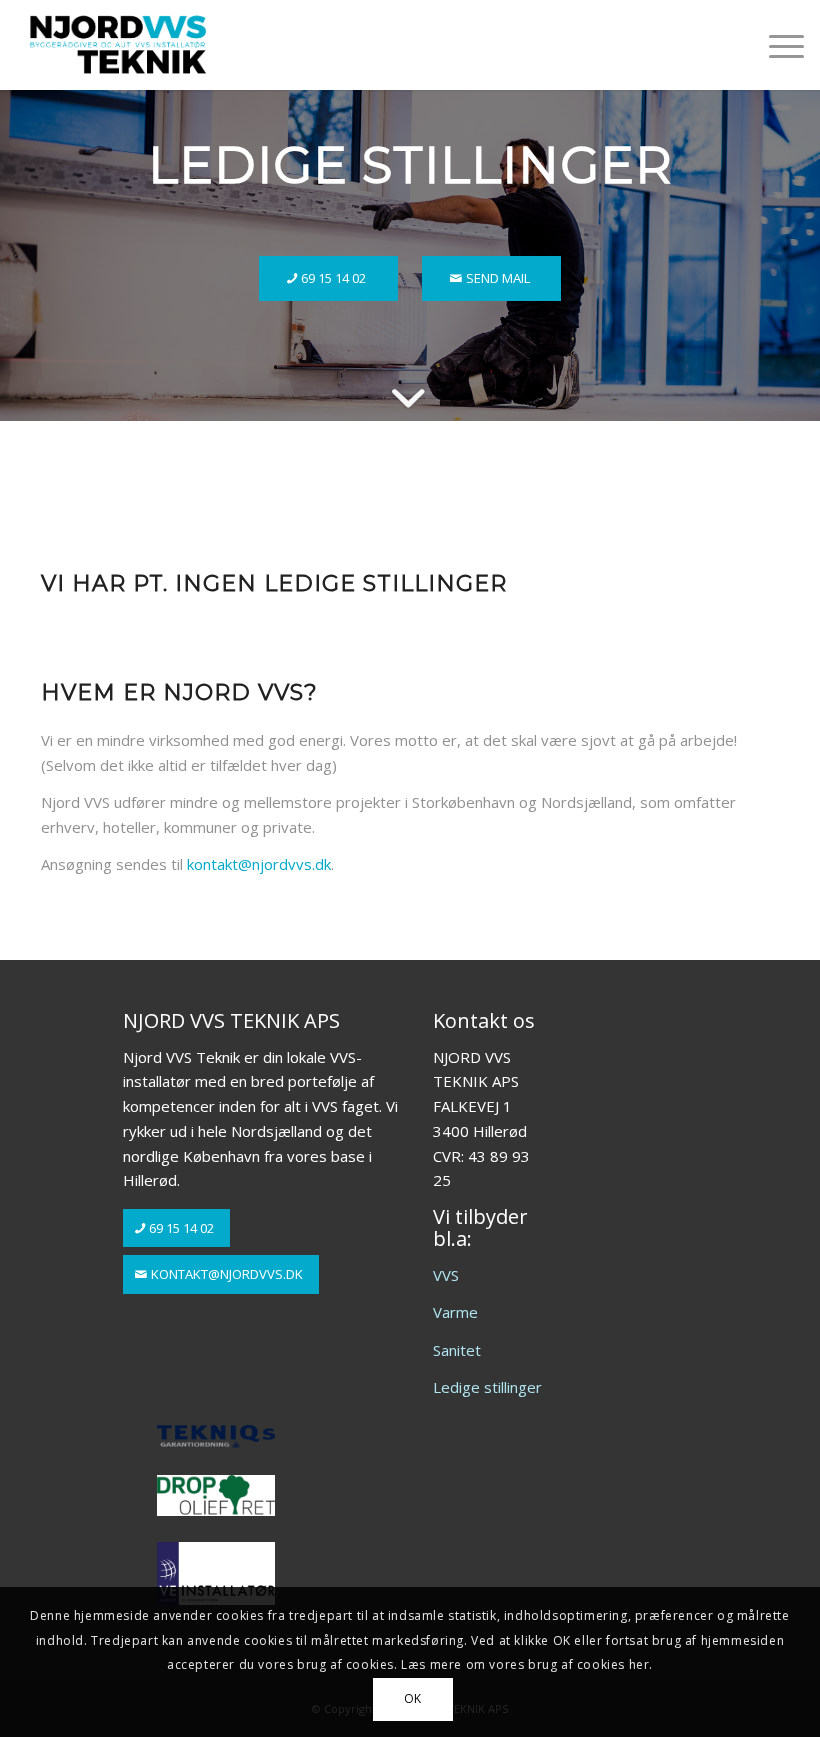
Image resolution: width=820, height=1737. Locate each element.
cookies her (613, 1664)
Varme (455, 1312)
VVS (446, 1275)
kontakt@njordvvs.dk (259, 864)
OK (413, 1698)
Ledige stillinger (487, 1387)
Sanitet (457, 1350)
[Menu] (776, 45)
